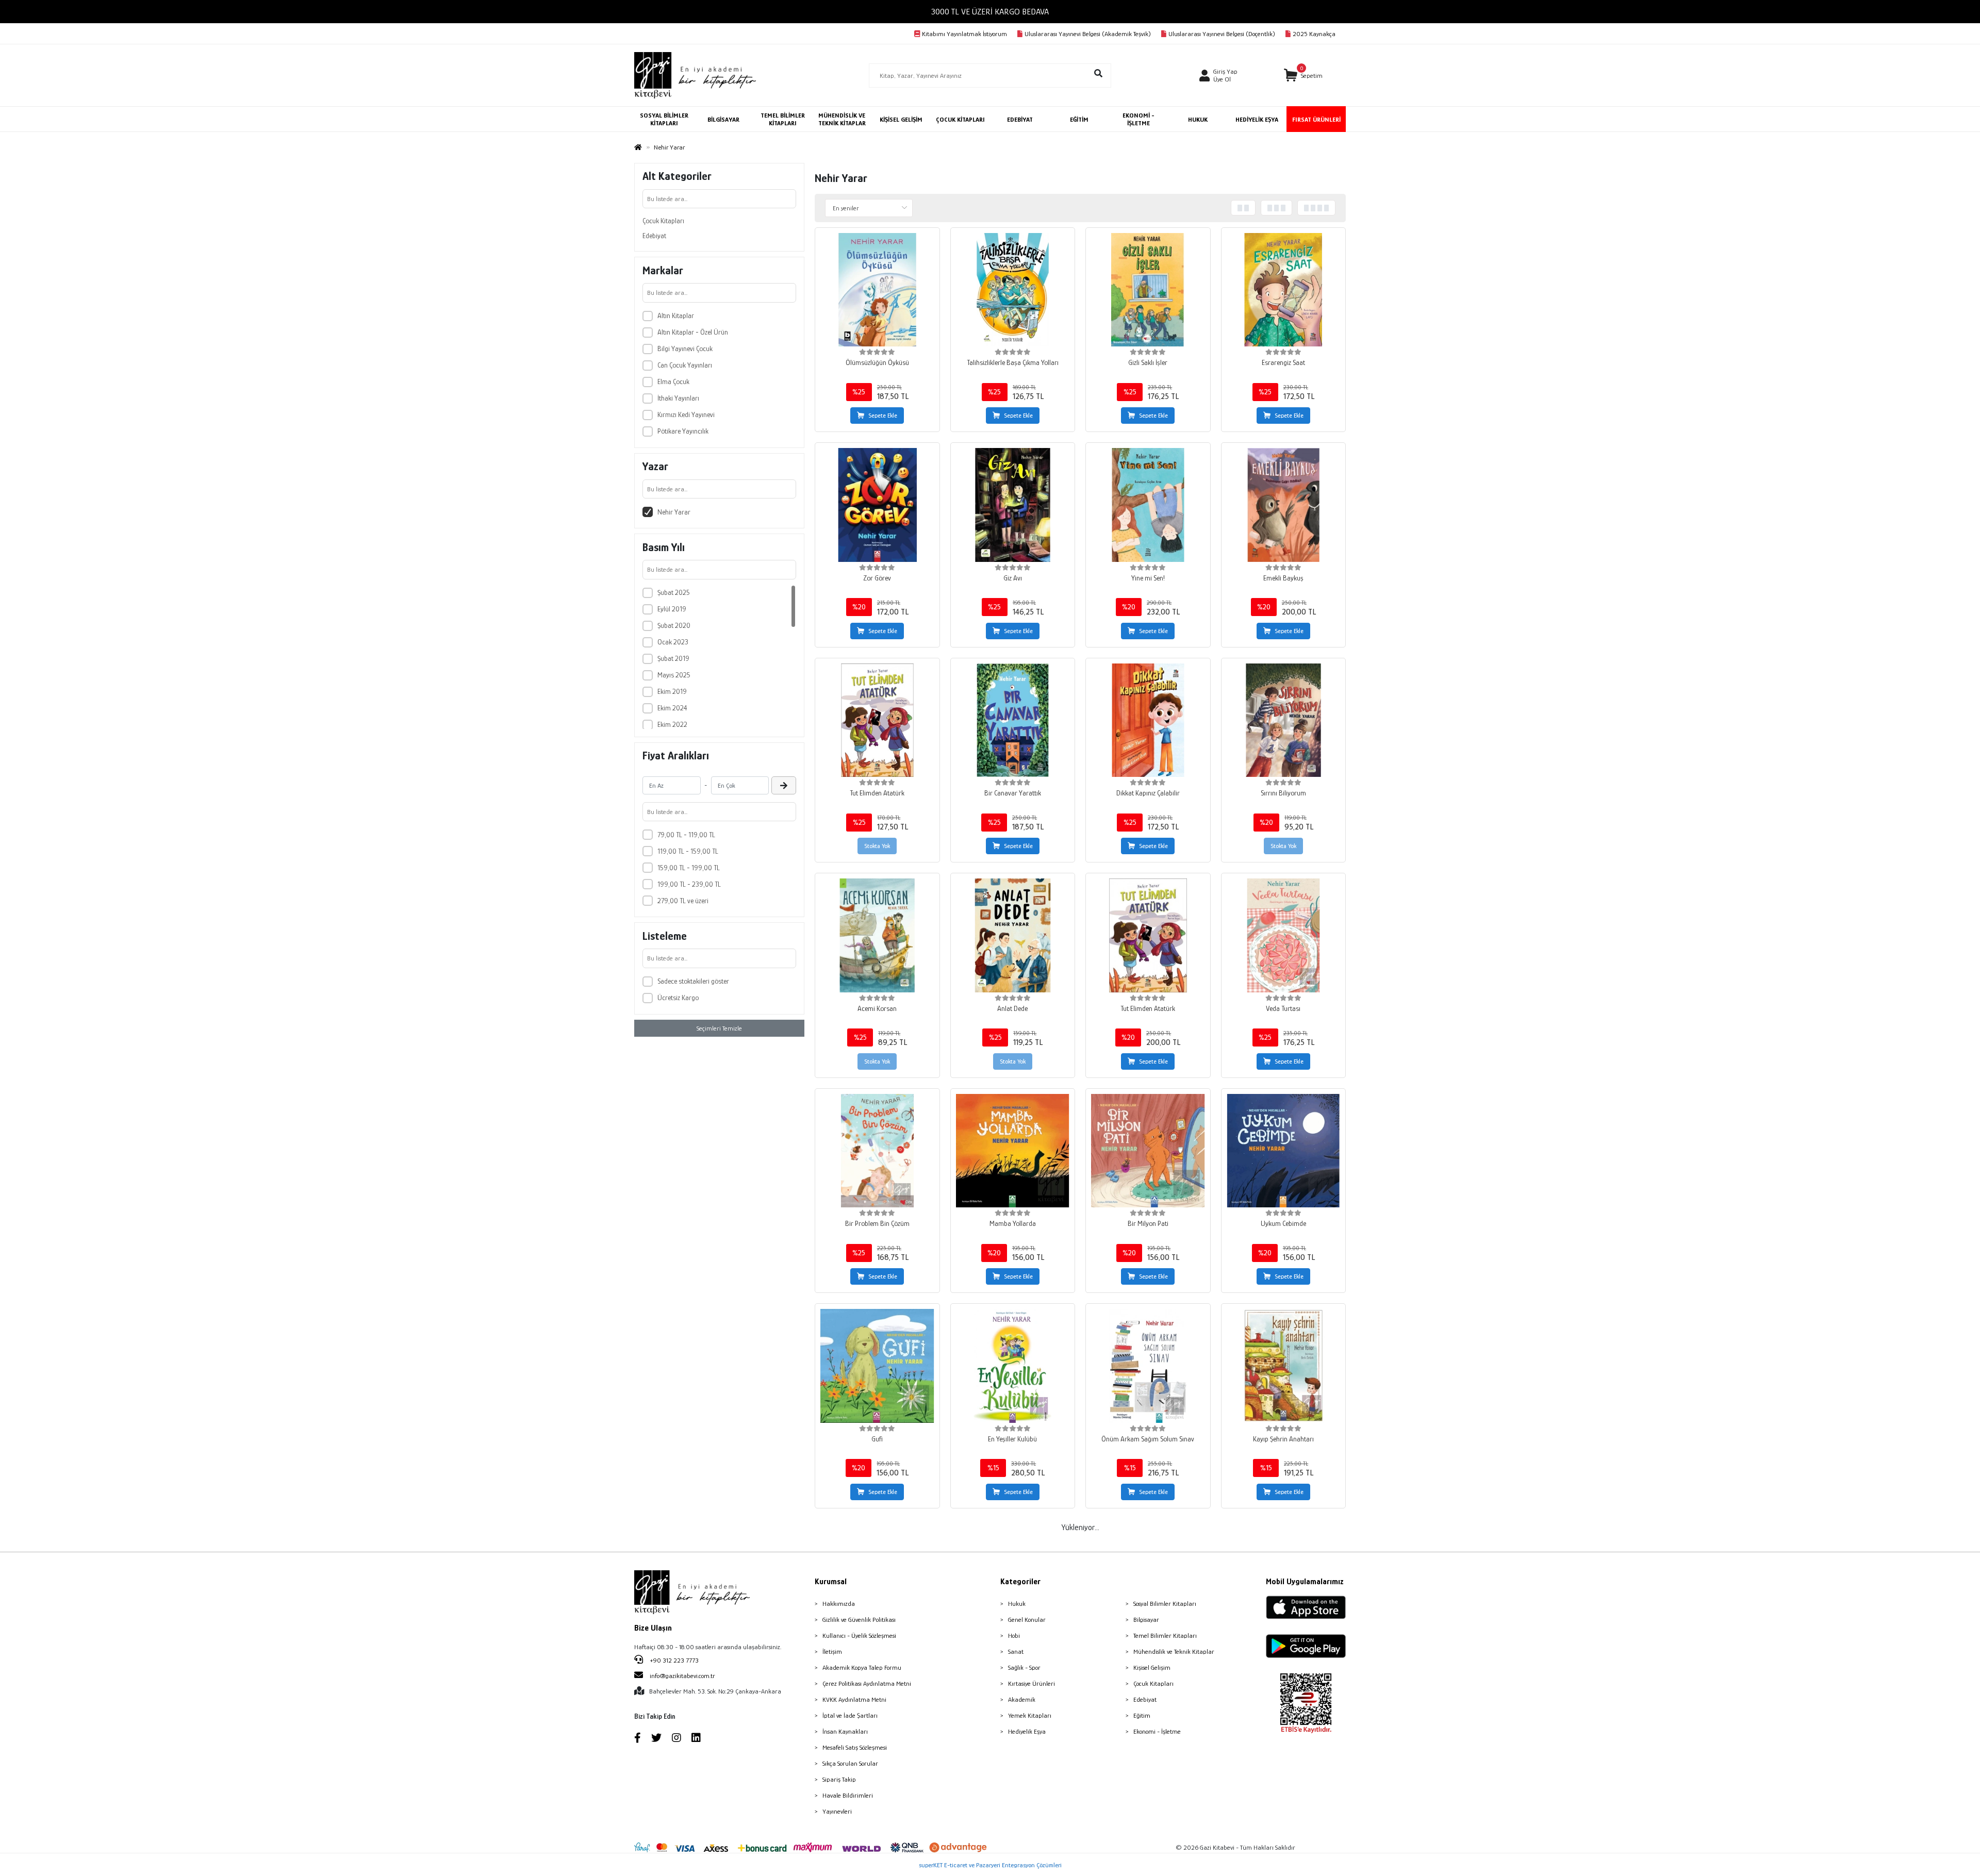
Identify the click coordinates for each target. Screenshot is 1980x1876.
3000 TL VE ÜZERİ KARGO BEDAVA (990, 12)
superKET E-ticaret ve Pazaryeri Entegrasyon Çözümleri (990, 1865)
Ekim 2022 (672, 724)
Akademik (1022, 1699)
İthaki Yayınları (678, 398)
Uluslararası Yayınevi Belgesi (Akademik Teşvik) (1088, 34)
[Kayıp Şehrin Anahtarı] (1284, 1366)
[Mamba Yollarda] (1013, 1151)
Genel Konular (1027, 1620)
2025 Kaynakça (1314, 34)
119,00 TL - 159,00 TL (688, 851)
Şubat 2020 (674, 625)
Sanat (1016, 1651)
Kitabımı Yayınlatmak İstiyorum (964, 34)
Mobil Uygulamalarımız (1305, 1582)
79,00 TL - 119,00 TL (686, 835)
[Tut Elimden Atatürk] (877, 720)
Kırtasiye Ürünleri (1032, 1683)
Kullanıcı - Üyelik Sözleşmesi (859, 1636)
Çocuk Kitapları (663, 221)
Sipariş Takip (839, 1779)
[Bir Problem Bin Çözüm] (877, 1151)
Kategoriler (1020, 1582)
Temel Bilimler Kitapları (1165, 1636)
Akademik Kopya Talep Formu (862, 1667)
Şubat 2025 (674, 592)
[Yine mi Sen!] (1148, 505)
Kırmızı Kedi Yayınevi (686, 414)
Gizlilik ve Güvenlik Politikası (859, 1620)
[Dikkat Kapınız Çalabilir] (1148, 720)
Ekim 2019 (672, 691)
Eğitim (1142, 1715)
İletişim (832, 1651)
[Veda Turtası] (1284, 935)
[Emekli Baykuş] (1284, 505)
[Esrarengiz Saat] (1284, 290)
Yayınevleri (837, 1811)
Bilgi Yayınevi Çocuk (685, 348)
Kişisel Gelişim (1152, 1667)
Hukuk (1017, 1604)
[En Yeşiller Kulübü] (1013, 1366)
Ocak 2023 (673, 642)
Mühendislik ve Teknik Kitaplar (1174, 1651)
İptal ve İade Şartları (850, 1715)
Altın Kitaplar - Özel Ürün (693, 332)
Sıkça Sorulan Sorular (850, 1763)
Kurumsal (831, 1582)
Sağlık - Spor (1024, 1667)
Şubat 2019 (673, 658)
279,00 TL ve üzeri (683, 901)
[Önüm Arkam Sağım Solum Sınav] (1148, 1366)
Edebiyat (654, 236)
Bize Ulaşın (653, 1628)
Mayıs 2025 (674, 675)
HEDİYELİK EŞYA (1257, 119)
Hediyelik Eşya (1027, 1731)
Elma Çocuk (673, 381)
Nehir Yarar (674, 512)
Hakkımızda (839, 1604)
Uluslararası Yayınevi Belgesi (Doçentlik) (1222, 34)
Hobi (1014, 1636)
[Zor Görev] (877, 505)
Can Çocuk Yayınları (685, 365)
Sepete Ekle (883, 416)
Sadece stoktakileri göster (693, 981)
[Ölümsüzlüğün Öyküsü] (877, 290)
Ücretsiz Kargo (678, 998)
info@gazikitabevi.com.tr (682, 1676)
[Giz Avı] (1013, 505)
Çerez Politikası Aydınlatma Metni (867, 1683)
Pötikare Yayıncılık (683, 431)
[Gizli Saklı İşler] (1148, 290)
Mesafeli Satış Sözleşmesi (855, 1747)
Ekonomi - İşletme (1157, 1731)
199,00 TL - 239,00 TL (689, 884)
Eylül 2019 (672, 609)
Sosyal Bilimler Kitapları (1165, 1604)
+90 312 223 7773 (673, 1660)
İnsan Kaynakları (845, 1731)
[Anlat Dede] (1013, 935)
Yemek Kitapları (1030, 1715)
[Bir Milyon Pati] (1148, 1151)
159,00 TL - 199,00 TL (689, 868)
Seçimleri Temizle (719, 1028)
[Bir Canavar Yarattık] (1013, 720)
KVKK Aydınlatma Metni (854, 1699)
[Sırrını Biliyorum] (1284, 720)
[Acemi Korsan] (877, 935)
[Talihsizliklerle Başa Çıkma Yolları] (1013, 290)
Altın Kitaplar (676, 316)
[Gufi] (877, 1366)
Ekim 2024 (672, 708)
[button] (1303, 76)
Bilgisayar (1146, 1620)
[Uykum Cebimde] (1284, 1151)
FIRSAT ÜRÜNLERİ (1316, 119)
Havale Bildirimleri (848, 1795)
